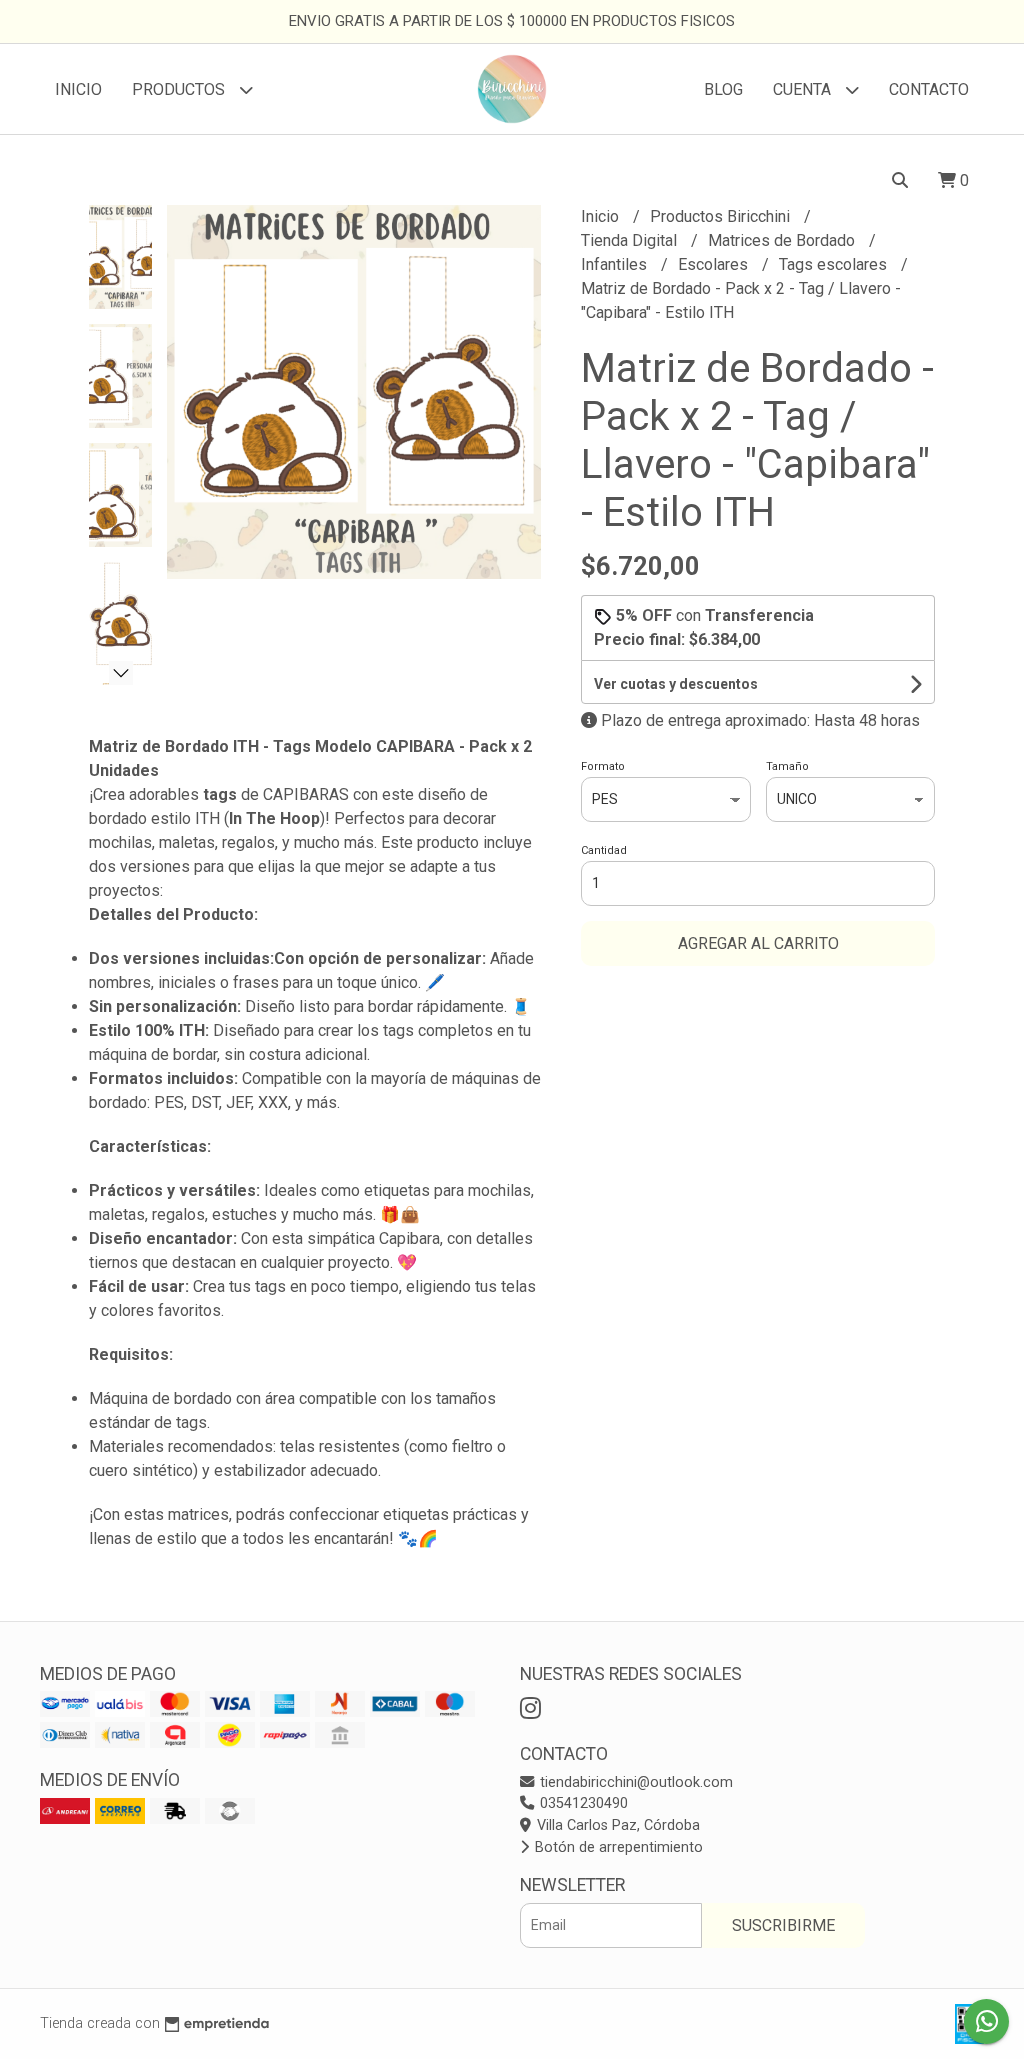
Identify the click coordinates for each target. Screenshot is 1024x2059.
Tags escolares (835, 264)
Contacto (929, 89)
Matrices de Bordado (783, 240)
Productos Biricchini (722, 216)
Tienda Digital (631, 240)
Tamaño (787, 766)
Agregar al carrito (758, 943)
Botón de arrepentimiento (617, 1847)
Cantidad (604, 850)
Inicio (78, 89)
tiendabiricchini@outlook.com (634, 1782)
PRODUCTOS (180, 89)
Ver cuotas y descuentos (676, 684)
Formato (603, 766)
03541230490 (582, 1803)
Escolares (715, 264)
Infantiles (616, 264)
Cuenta (804, 89)
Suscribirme (783, 1925)
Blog (723, 89)
